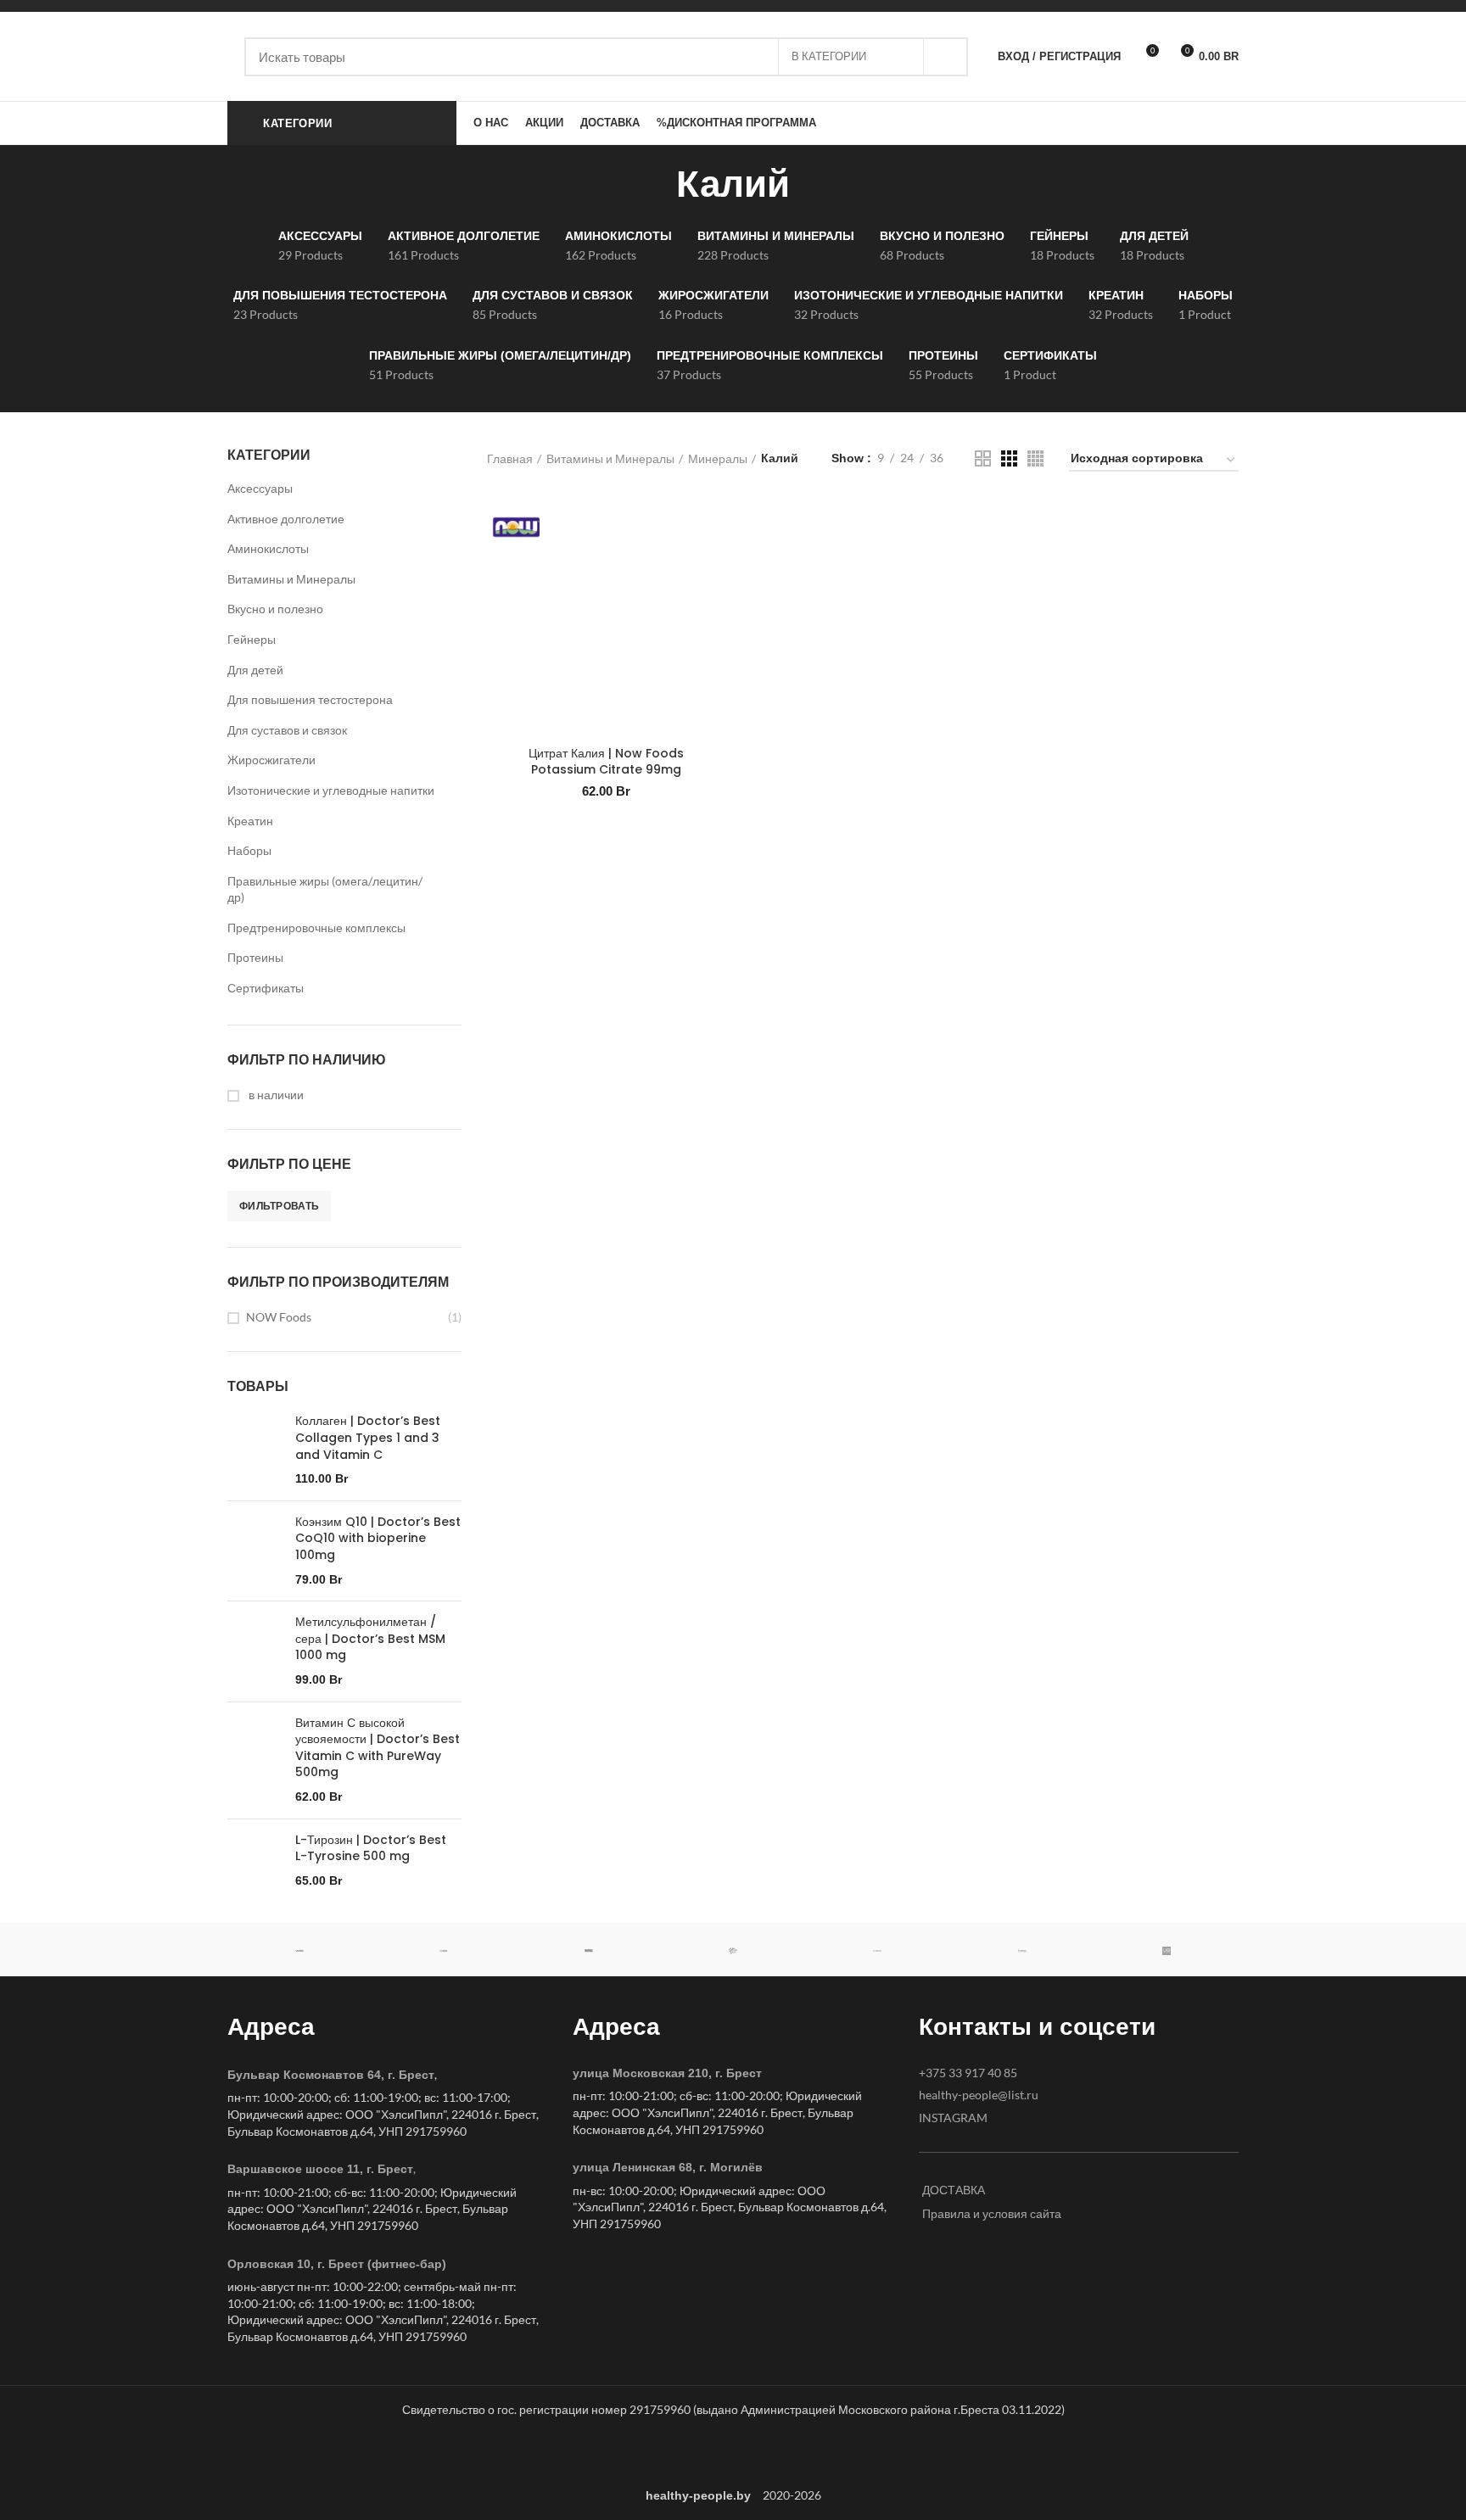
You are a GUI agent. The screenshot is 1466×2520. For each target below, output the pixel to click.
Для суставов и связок (287, 730)
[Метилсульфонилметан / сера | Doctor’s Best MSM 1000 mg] (255, 1651)
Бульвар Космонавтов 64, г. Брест (331, 2075)
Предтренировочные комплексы (316, 928)
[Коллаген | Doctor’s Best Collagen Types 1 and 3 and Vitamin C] (255, 1450)
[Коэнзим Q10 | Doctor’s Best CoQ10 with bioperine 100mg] (255, 1551)
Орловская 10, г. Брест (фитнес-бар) (337, 2264)
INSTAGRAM (953, 2118)
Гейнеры (252, 639)
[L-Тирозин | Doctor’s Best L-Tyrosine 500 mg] (255, 1861)
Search (945, 57)
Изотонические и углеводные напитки (331, 790)
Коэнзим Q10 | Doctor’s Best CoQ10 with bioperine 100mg (378, 1539)
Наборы (249, 850)
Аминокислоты (268, 548)
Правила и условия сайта (992, 2213)
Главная (510, 458)
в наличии (275, 1095)
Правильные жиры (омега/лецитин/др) (325, 889)
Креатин (250, 821)
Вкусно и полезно (275, 609)
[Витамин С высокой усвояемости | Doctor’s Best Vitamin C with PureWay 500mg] (255, 1760)
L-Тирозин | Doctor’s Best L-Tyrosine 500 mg (371, 1849)
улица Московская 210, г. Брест (667, 2073)
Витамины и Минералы (291, 579)
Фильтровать (279, 1206)
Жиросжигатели (271, 760)
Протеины (255, 957)
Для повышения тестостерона (310, 699)
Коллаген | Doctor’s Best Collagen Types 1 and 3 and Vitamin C (368, 1438)
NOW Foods (279, 1317)
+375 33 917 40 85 (968, 2073)
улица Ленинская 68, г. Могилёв (668, 2167)
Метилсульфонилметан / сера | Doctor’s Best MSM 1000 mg (370, 1639)
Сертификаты (266, 988)
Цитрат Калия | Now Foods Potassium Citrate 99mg (606, 762)
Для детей (255, 670)
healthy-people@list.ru (979, 2095)
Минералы (718, 458)
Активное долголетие (286, 519)
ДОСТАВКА (954, 2190)
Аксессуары (260, 488)
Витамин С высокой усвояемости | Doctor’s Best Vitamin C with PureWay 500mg (378, 1748)
